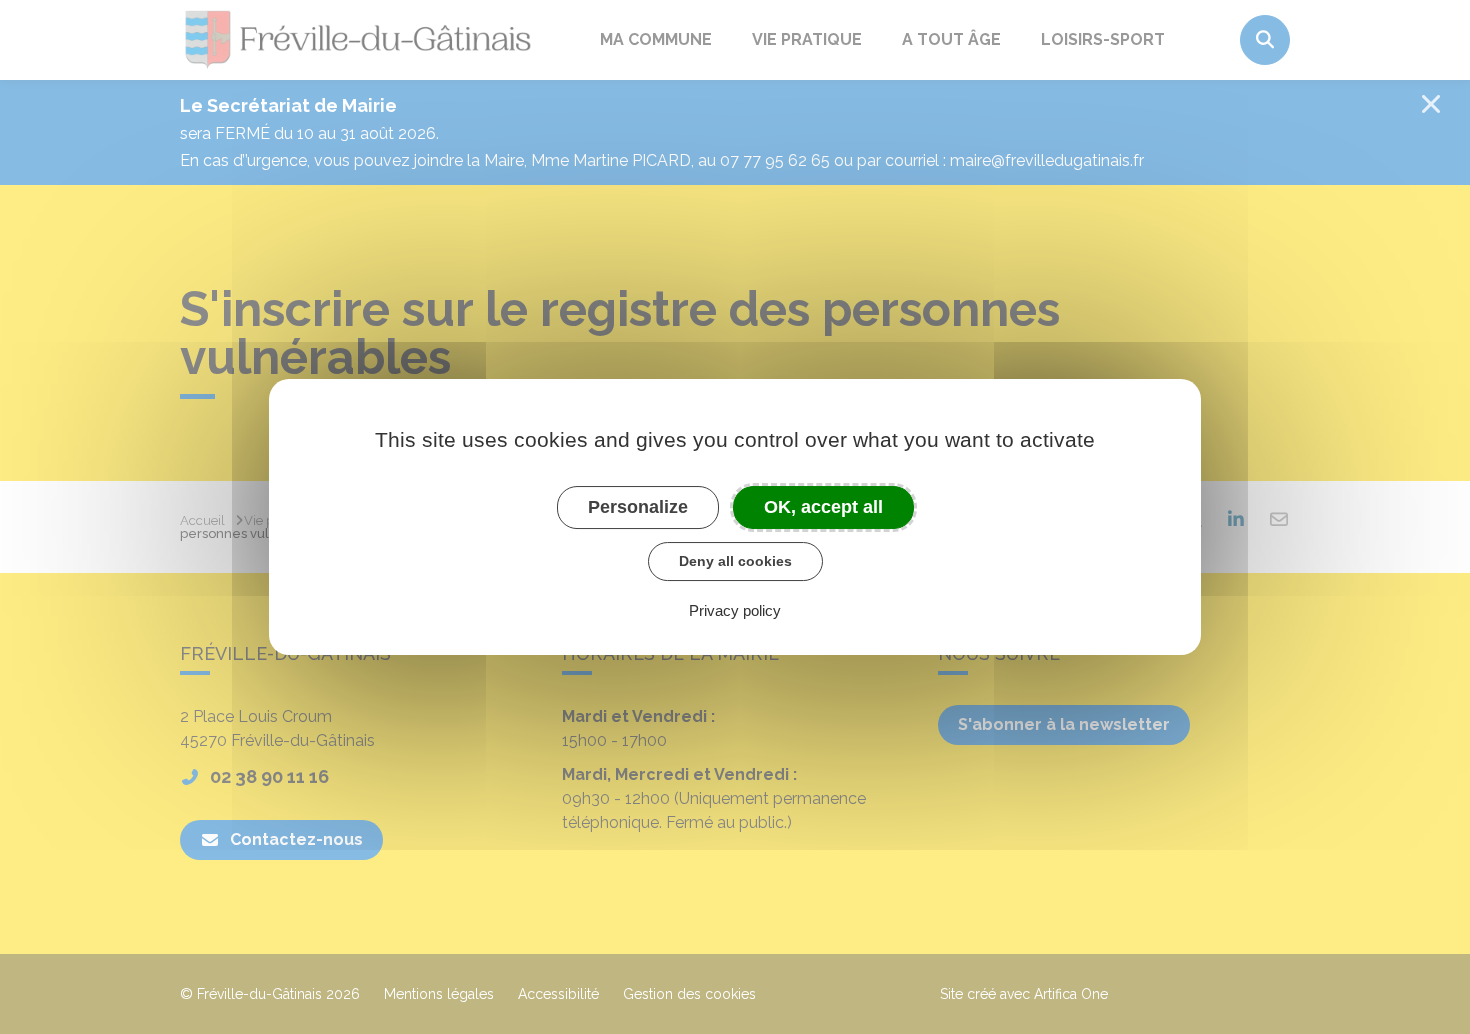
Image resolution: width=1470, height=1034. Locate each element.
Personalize (638, 507)
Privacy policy (735, 610)
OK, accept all (823, 507)
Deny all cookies (735, 561)
